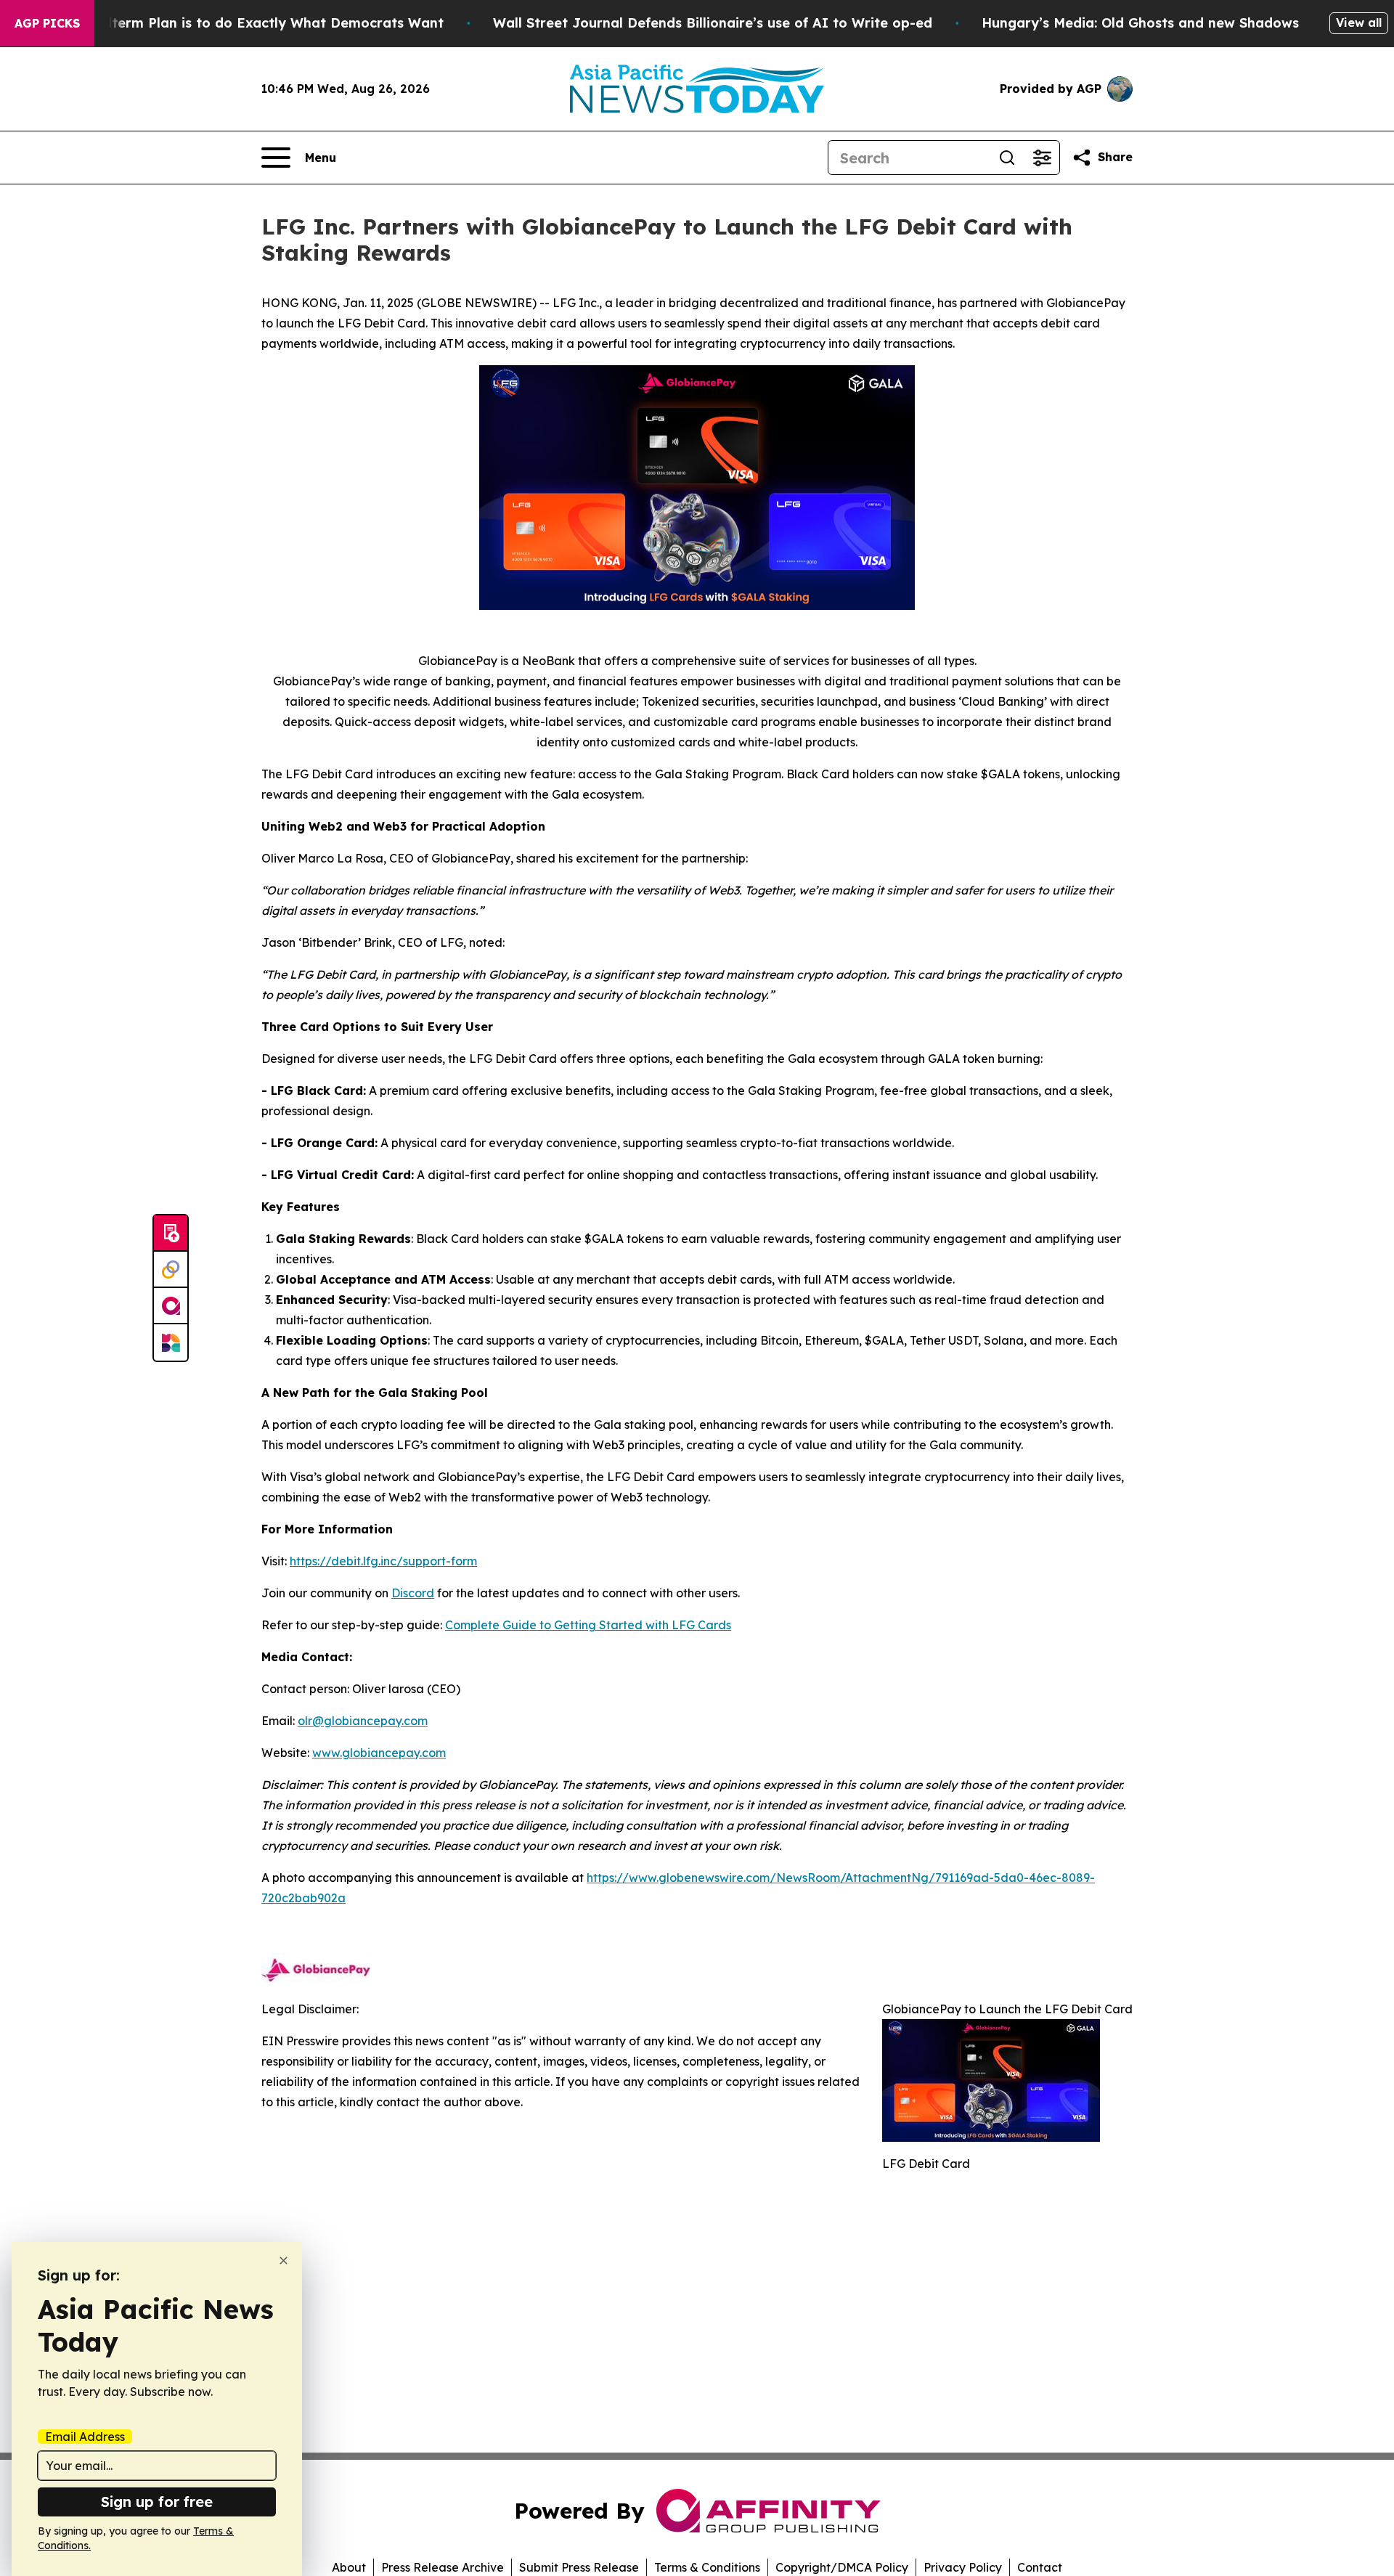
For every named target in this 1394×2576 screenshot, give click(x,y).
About (349, 2567)
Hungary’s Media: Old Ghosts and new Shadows (1140, 23)
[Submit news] (171, 1234)
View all (1359, 23)
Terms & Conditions (707, 2567)
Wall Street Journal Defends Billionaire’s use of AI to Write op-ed (713, 23)
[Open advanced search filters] (1042, 158)
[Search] (1007, 158)
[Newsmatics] (171, 1342)
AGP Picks (47, 23)
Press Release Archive (443, 2567)
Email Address (85, 2437)
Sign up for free (157, 2502)
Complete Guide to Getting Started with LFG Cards (588, 1625)
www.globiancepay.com (379, 1753)
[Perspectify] (171, 1270)
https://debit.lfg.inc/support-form (383, 1561)
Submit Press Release (579, 2567)
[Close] (284, 2261)
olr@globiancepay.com (363, 1721)
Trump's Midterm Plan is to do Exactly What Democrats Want (237, 23)
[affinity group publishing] (171, 1306)
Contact (1040, 2567)
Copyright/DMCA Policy (842, 2567)
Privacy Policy (963, 2567)
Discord (413, 1593)
